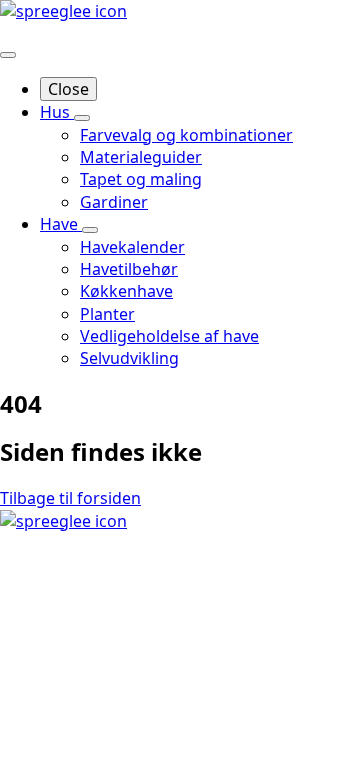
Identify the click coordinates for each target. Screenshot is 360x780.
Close (68, 89)
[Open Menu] (8, 55)
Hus (57, 112)
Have (61, 224)
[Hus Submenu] (82, 118)
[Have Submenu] (90, 230)
